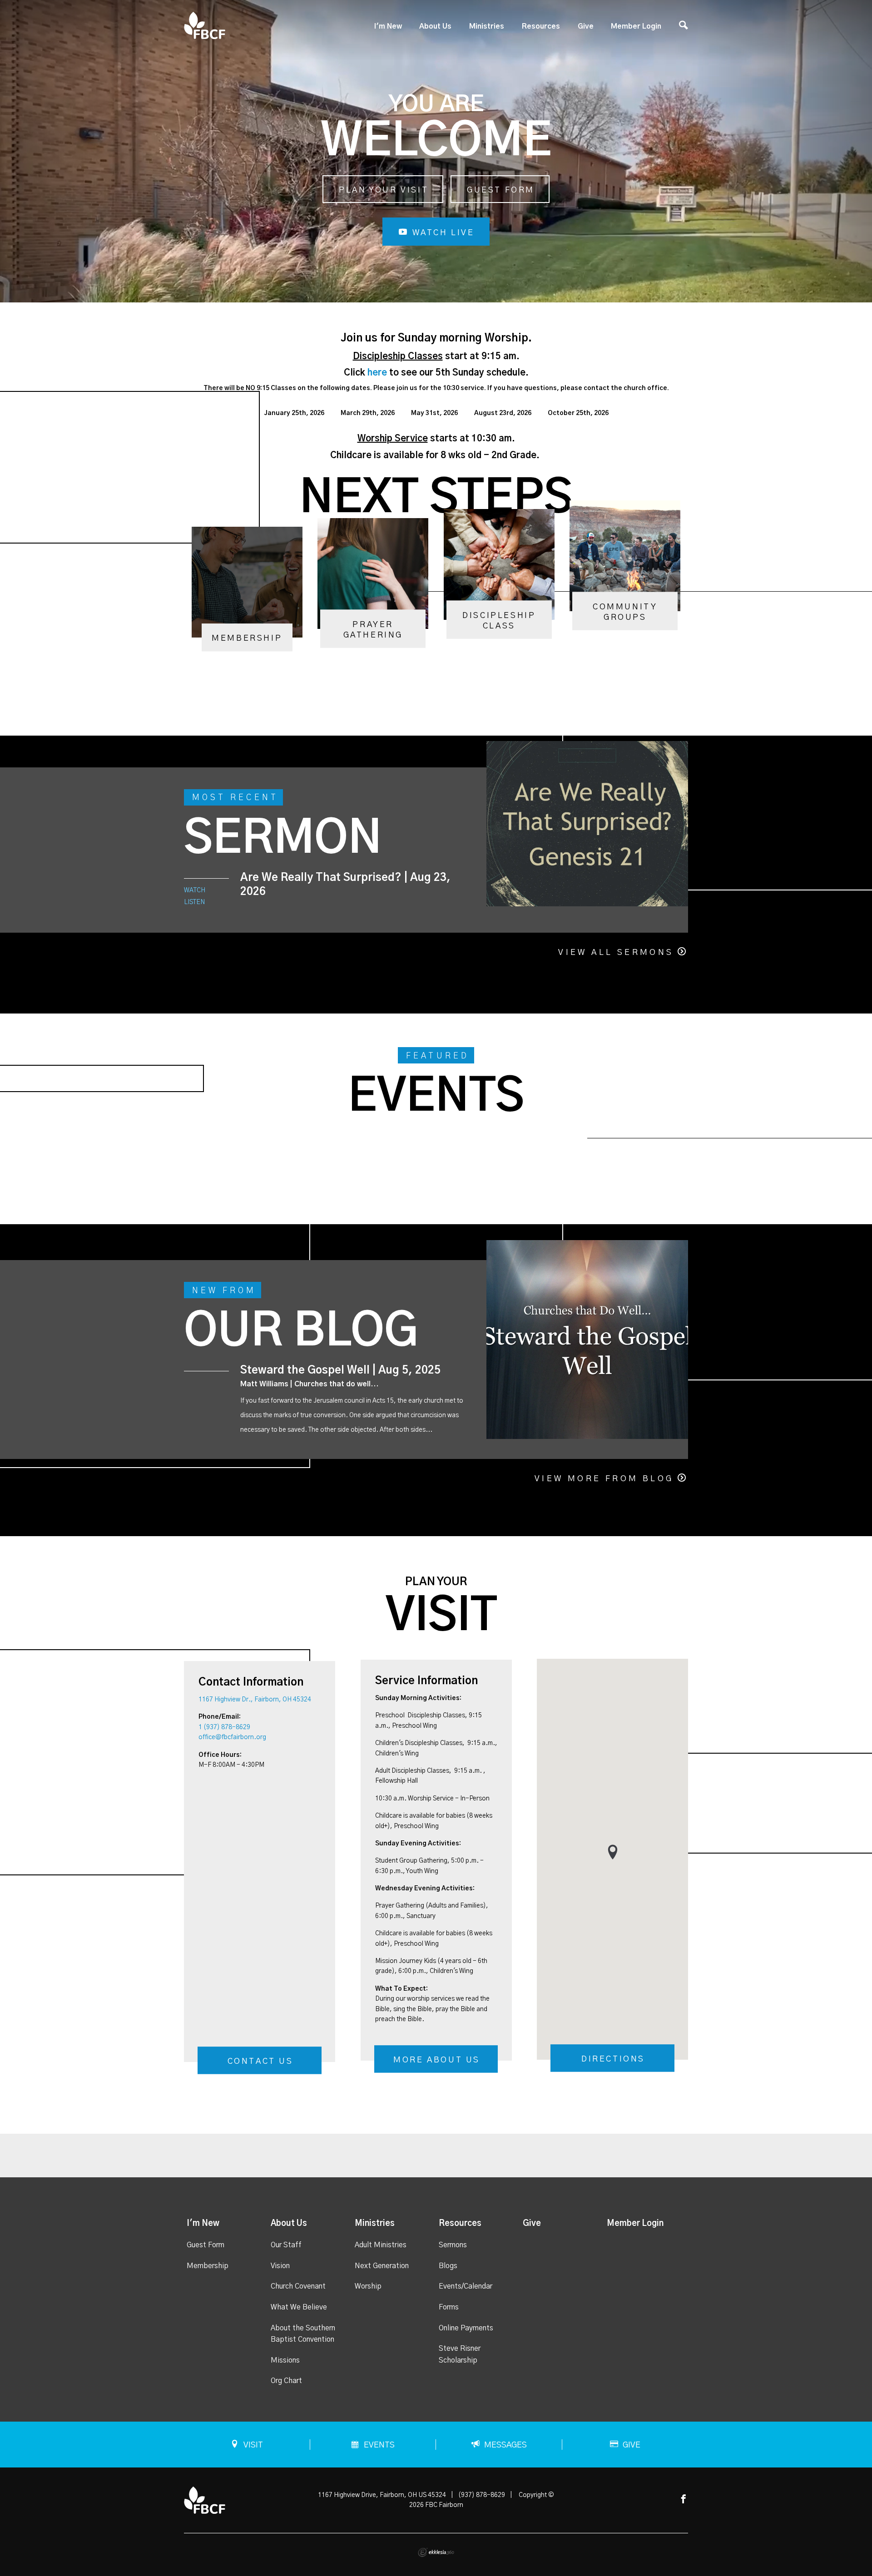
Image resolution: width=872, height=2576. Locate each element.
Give (586, 26)
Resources (541, 26)
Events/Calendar (466, 2286)
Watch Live (442, 233)
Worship (368, 2286)
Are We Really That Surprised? (321, 878)
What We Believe (299, 2307)
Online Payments (466, 2328)
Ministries (487, 26)
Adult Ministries (381, 2245)
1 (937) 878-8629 (224, 1727)
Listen (194, 902)
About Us (435, 26)
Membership (208, 2266)
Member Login (636, 26)
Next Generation (382, 2266)
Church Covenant (298, 2286)
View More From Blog (604, 1479)
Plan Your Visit (384, 190)
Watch (195, 890)
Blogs (448, 2266)
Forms (449, 2307)
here (377, 373)
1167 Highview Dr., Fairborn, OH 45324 (255, 1700)
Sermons (453, 2245)
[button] (613, 1852)
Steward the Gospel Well (305, 1370)
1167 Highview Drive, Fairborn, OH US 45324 (382, 2495)
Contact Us (260, 2062)
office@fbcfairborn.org (232, 1737)
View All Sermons (616, 953)
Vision (280, 2266)
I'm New (388, 26)
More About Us (437, 2060)
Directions (613, 2059)
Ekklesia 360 (436, 2552)
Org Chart (286, 2381)
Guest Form (501, 190)
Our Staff (286, 2245)
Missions (285, 2360)
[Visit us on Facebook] (684, 2499)
